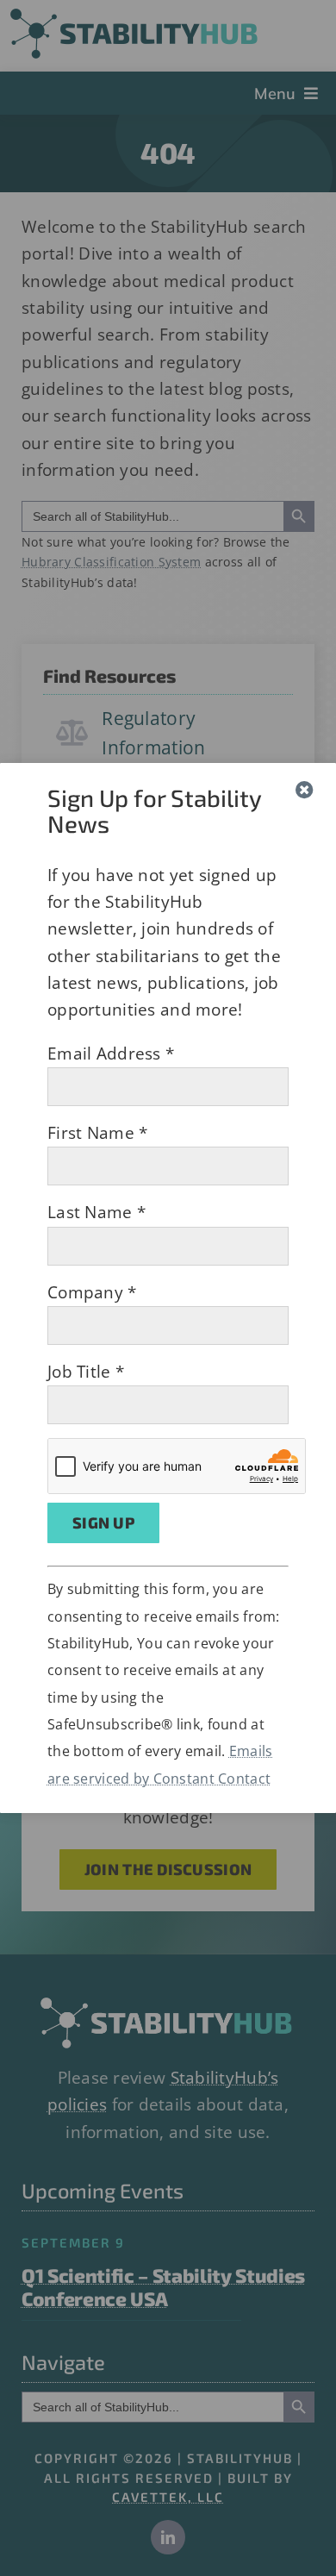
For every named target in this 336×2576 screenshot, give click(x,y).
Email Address (111, 1054)
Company (92, 1292)
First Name (97, 1133)
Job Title (86, 1372)
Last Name (96, 1212)
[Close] (305, 790)
